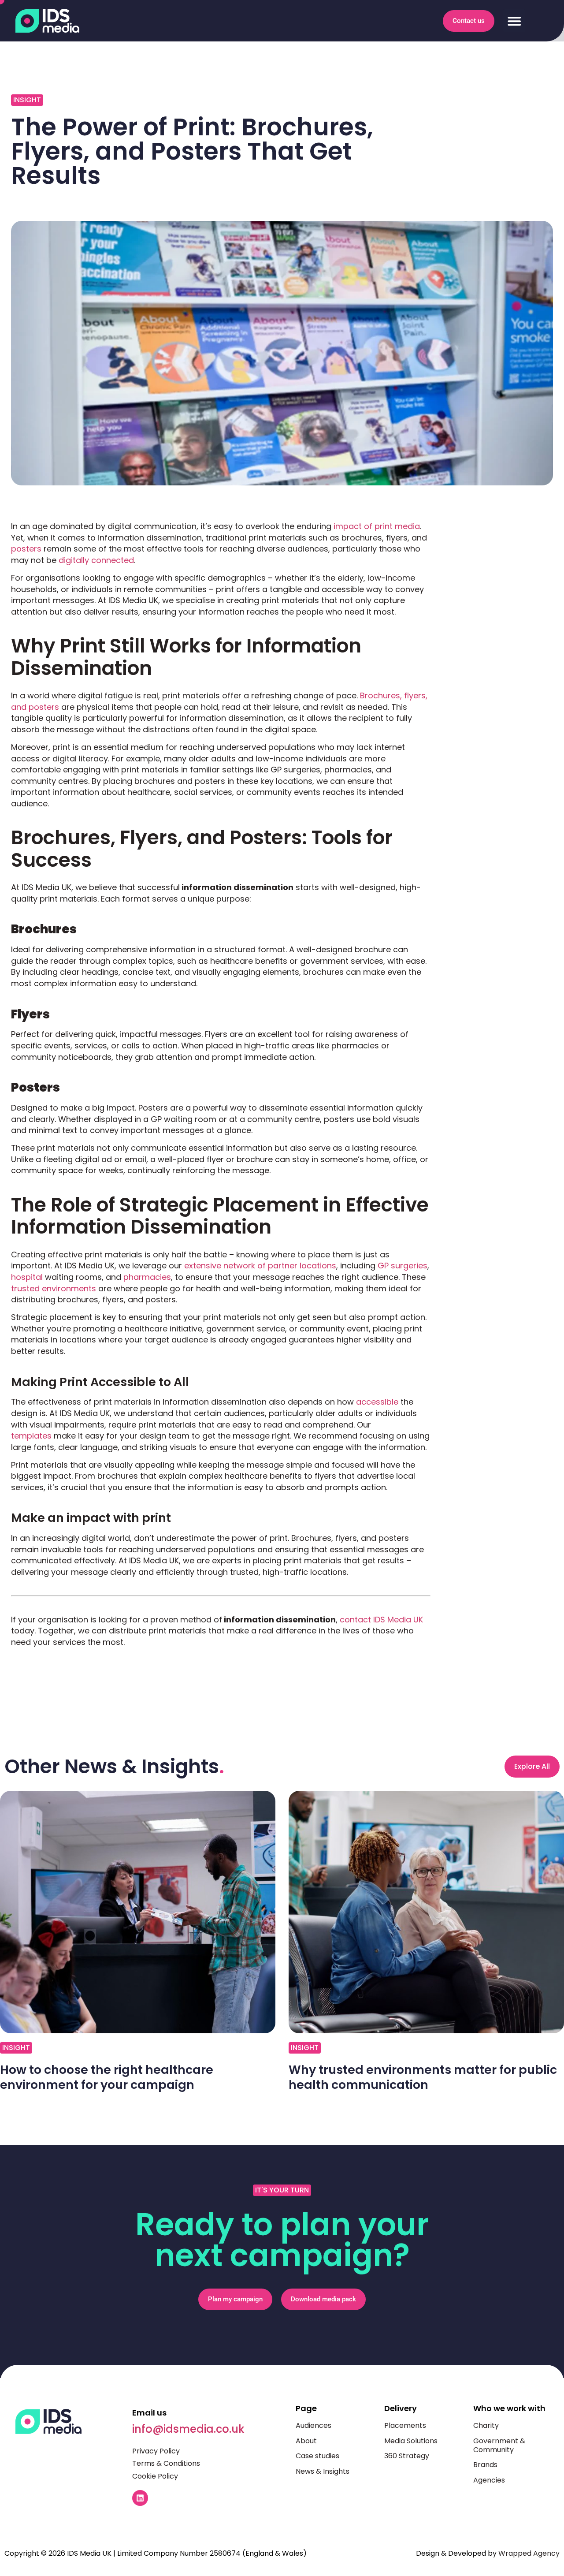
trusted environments (54, 1288)
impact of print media (377, 526)
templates (31, 1436)
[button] (514, 21)
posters (26, 549)
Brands (485, 2465)
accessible (377, 1402)
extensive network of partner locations (260, 1266)
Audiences (314, 2425)
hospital (27, 1277)
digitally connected (96, 560)
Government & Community (499, 2445)
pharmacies (147, 1277)
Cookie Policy (155, 2476)
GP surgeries (403, 1266)
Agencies (489, 2480)
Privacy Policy (156, 2451)
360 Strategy (407, 2456)
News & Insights (323, 2471)
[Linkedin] (140, 2498)
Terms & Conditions (166, 2463)
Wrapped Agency (529, 2553)
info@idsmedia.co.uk (188, 2429)
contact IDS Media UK (381, 1620)
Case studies (317, 2456)
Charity (486, 2425)
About (306, 2441)
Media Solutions (411, 2441)
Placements (405, 2425)
